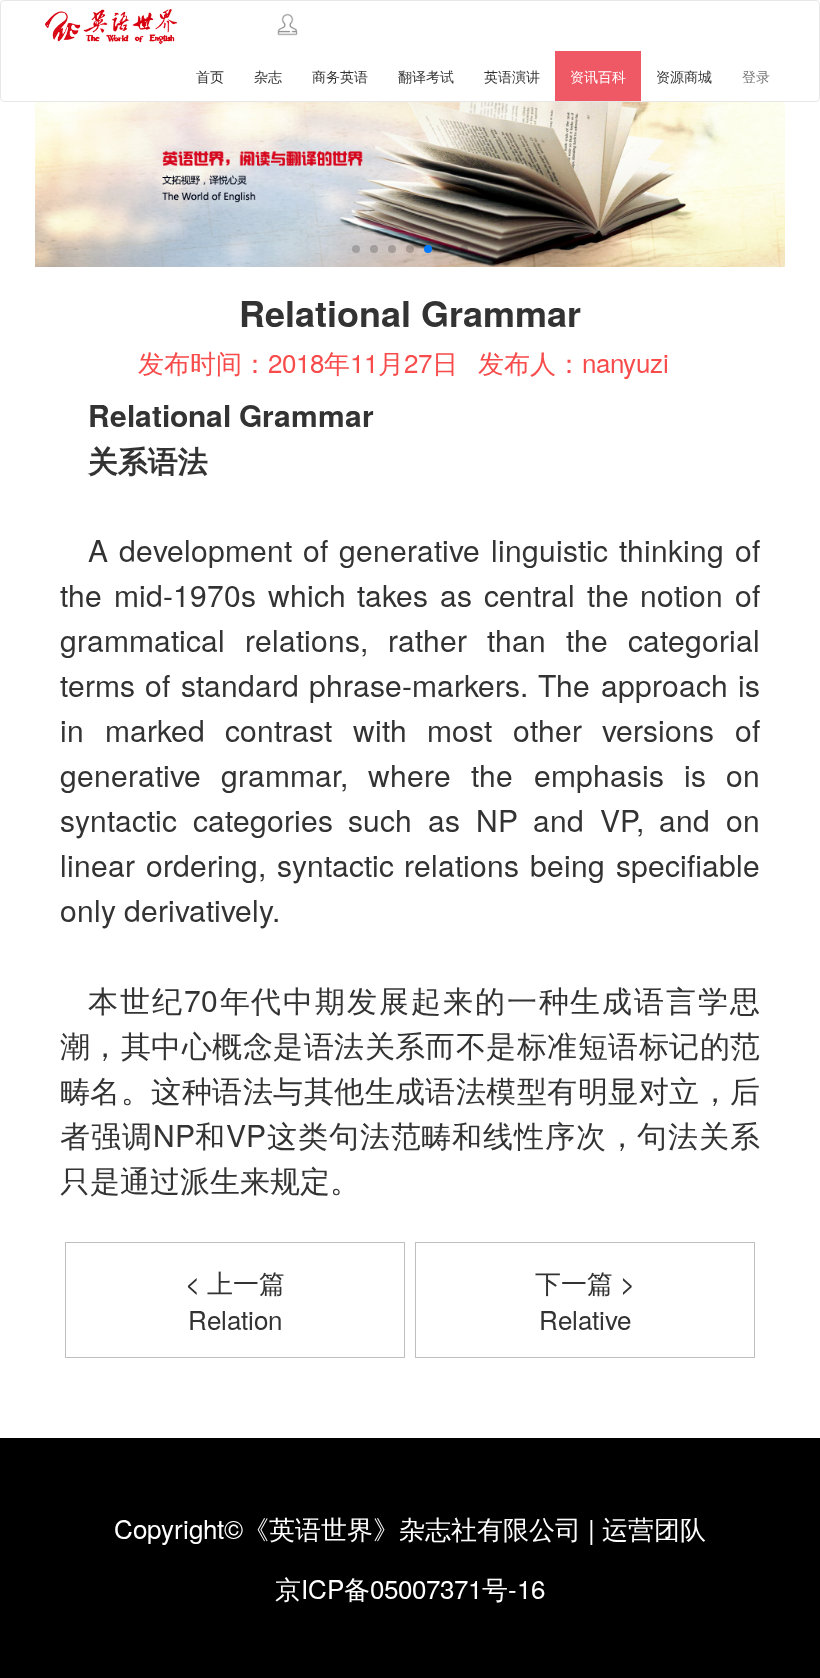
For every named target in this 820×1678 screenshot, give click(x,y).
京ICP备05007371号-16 (410, 1587)
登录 (756, 76)
